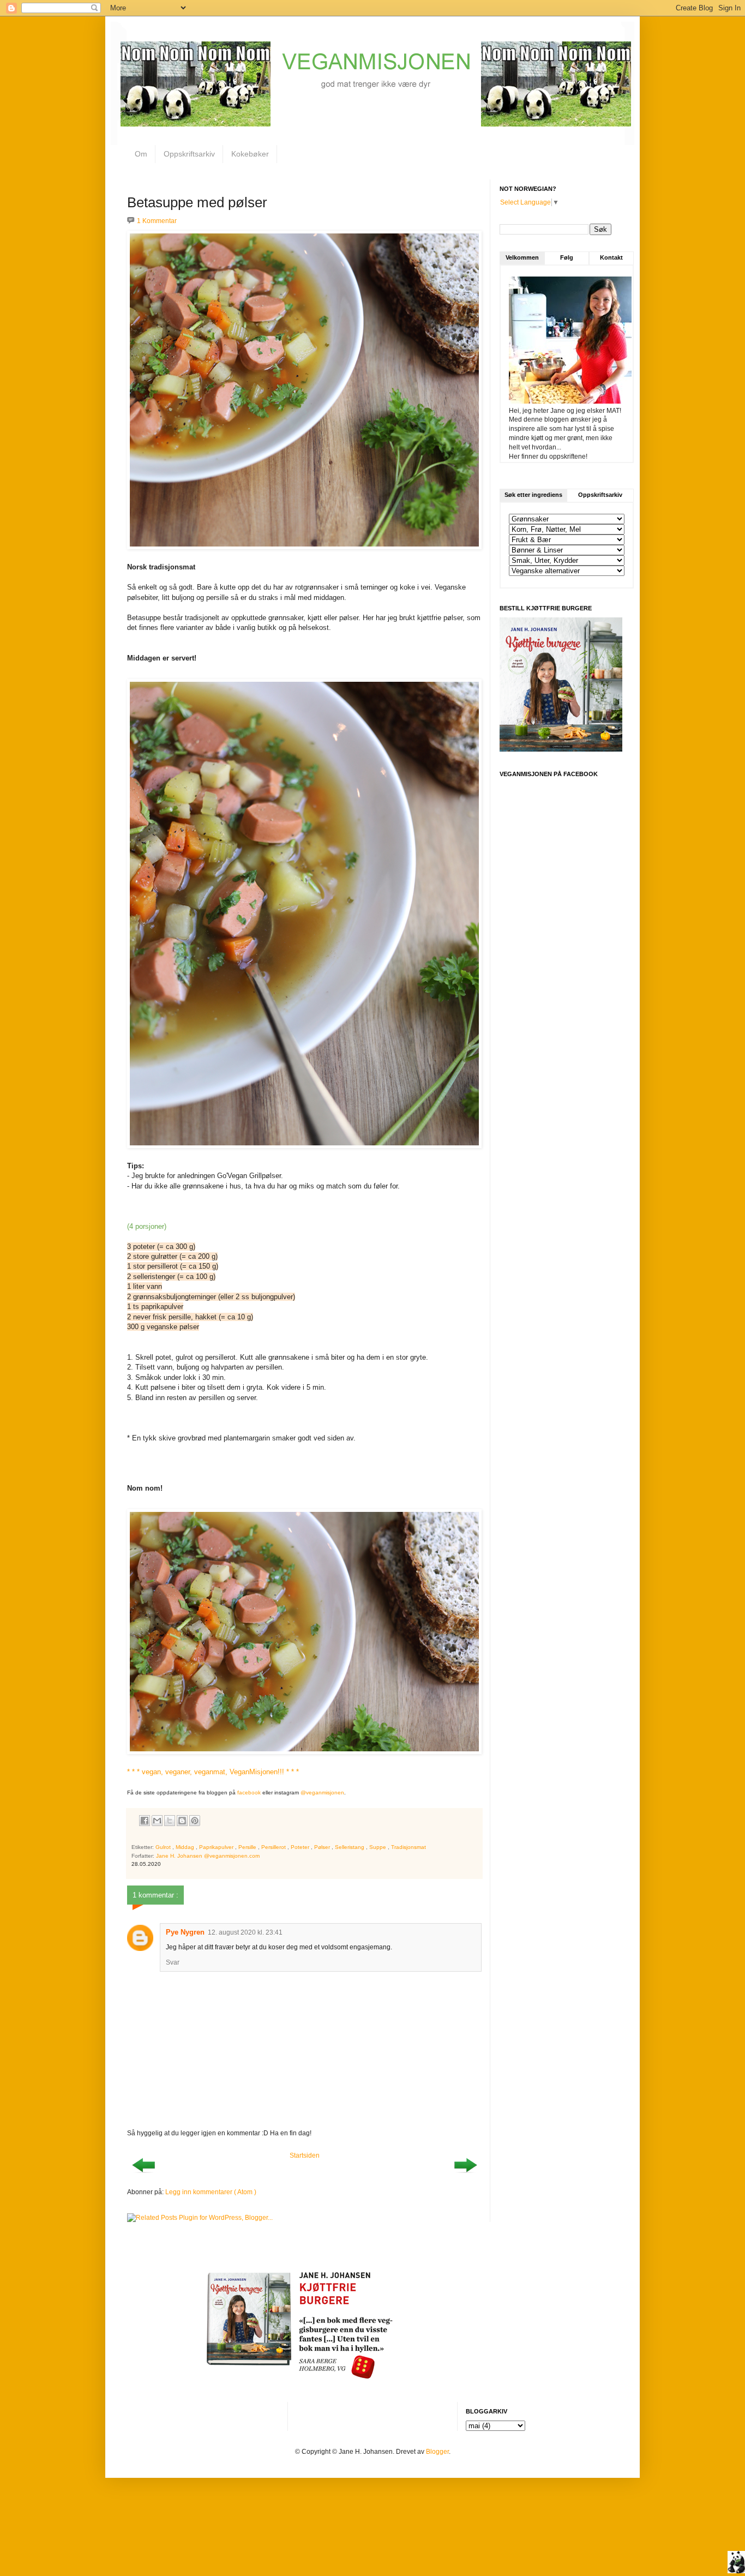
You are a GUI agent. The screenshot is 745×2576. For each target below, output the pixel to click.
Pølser (323, 1847)
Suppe (378, 1847)
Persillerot (274, 1847)
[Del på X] (170, 1821)
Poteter (301, 1847)
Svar (173, 1962)
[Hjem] (736, 2563)
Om (141, 154)
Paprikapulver (217, 1847)
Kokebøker (250, 154)
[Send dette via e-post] (157, 1821)
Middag (186, 1847)
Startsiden (305, 2155)
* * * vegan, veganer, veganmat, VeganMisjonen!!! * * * (213, 1772)
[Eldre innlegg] (465, 2176)
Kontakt (611, 257)
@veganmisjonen (322, 1793)
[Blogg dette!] (182, 1821)
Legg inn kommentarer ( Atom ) (211, 2192)
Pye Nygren (185, 1932)
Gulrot (164, 1847)
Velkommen (522, 257)
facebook (249, 1793)
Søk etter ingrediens (533, 495)
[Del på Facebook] (145, 1821)
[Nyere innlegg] (143, 2176)
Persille (248, 1847)
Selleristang (350, 1847)
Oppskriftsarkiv (189, 154)
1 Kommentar (157, 221)
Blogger (437, 2452)
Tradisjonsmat (408, 1847)
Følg (567, 257)
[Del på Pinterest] (195, 1821)
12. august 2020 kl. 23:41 (245, 1932)
